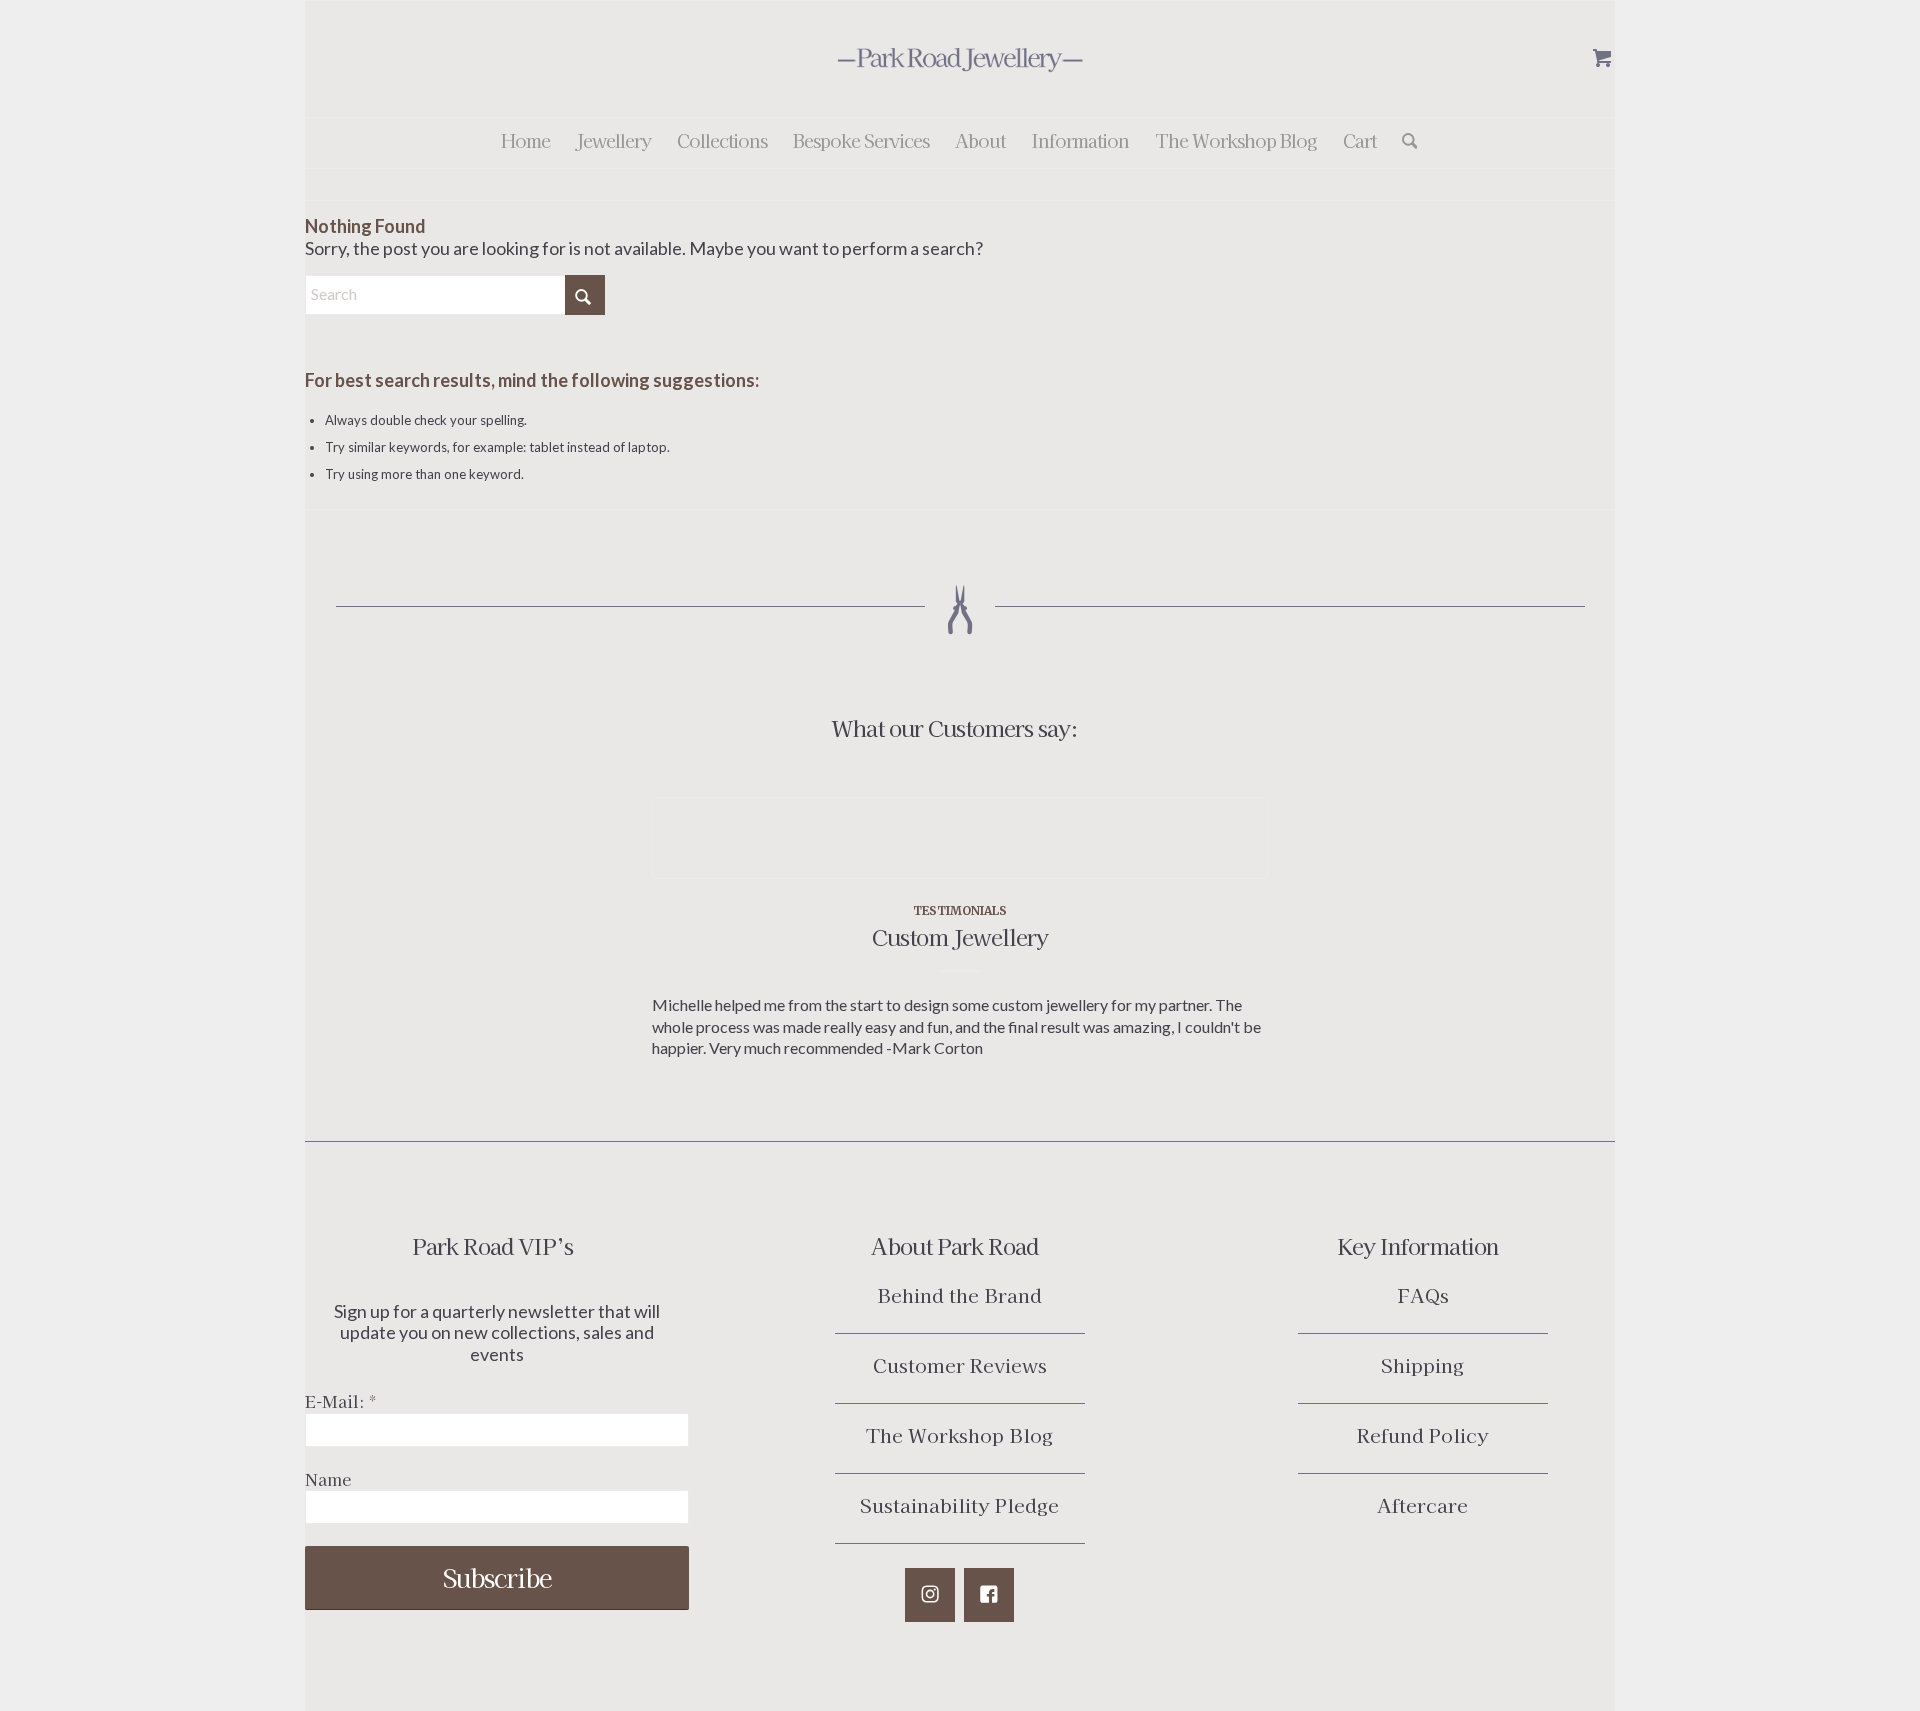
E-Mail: (340, 1401)
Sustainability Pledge (959, 1504)
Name (328, 1479)
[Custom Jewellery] (960, 838)
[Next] (1238, 896)
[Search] (1403, 143)
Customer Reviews (960, 1364)
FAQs (1423, 1294)
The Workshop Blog (959, 1434)
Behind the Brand (959, 1294)
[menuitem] (525, 143)
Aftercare (1422, 1504)
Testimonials (960, 910)
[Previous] (682, 896)
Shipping (1422, 1364)
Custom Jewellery (960, 936)
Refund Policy (1423, 1434)
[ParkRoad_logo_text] (960, 59)
